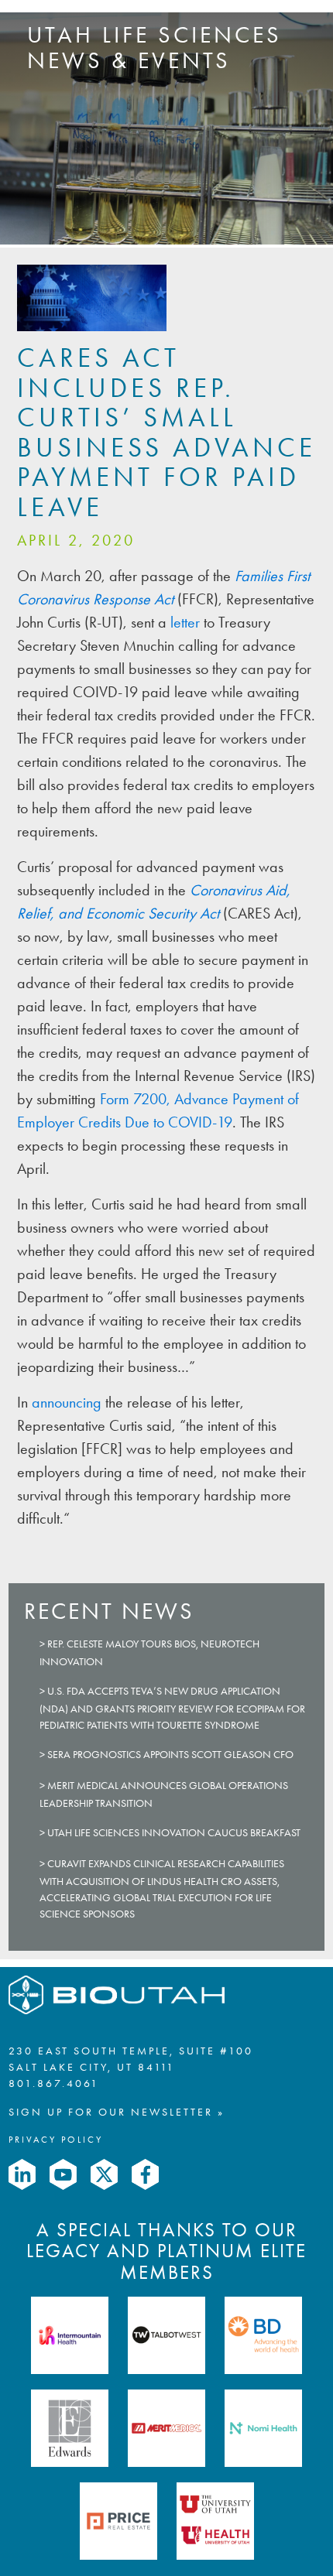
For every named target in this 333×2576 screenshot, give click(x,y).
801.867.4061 (54, 2083)
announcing (69, 1402)
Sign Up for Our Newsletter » (117, 2112)
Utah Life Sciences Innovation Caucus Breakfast (174, 1833)
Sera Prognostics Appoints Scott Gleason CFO (170, 1755)
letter (185, 622)
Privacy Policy (56, 2140)
